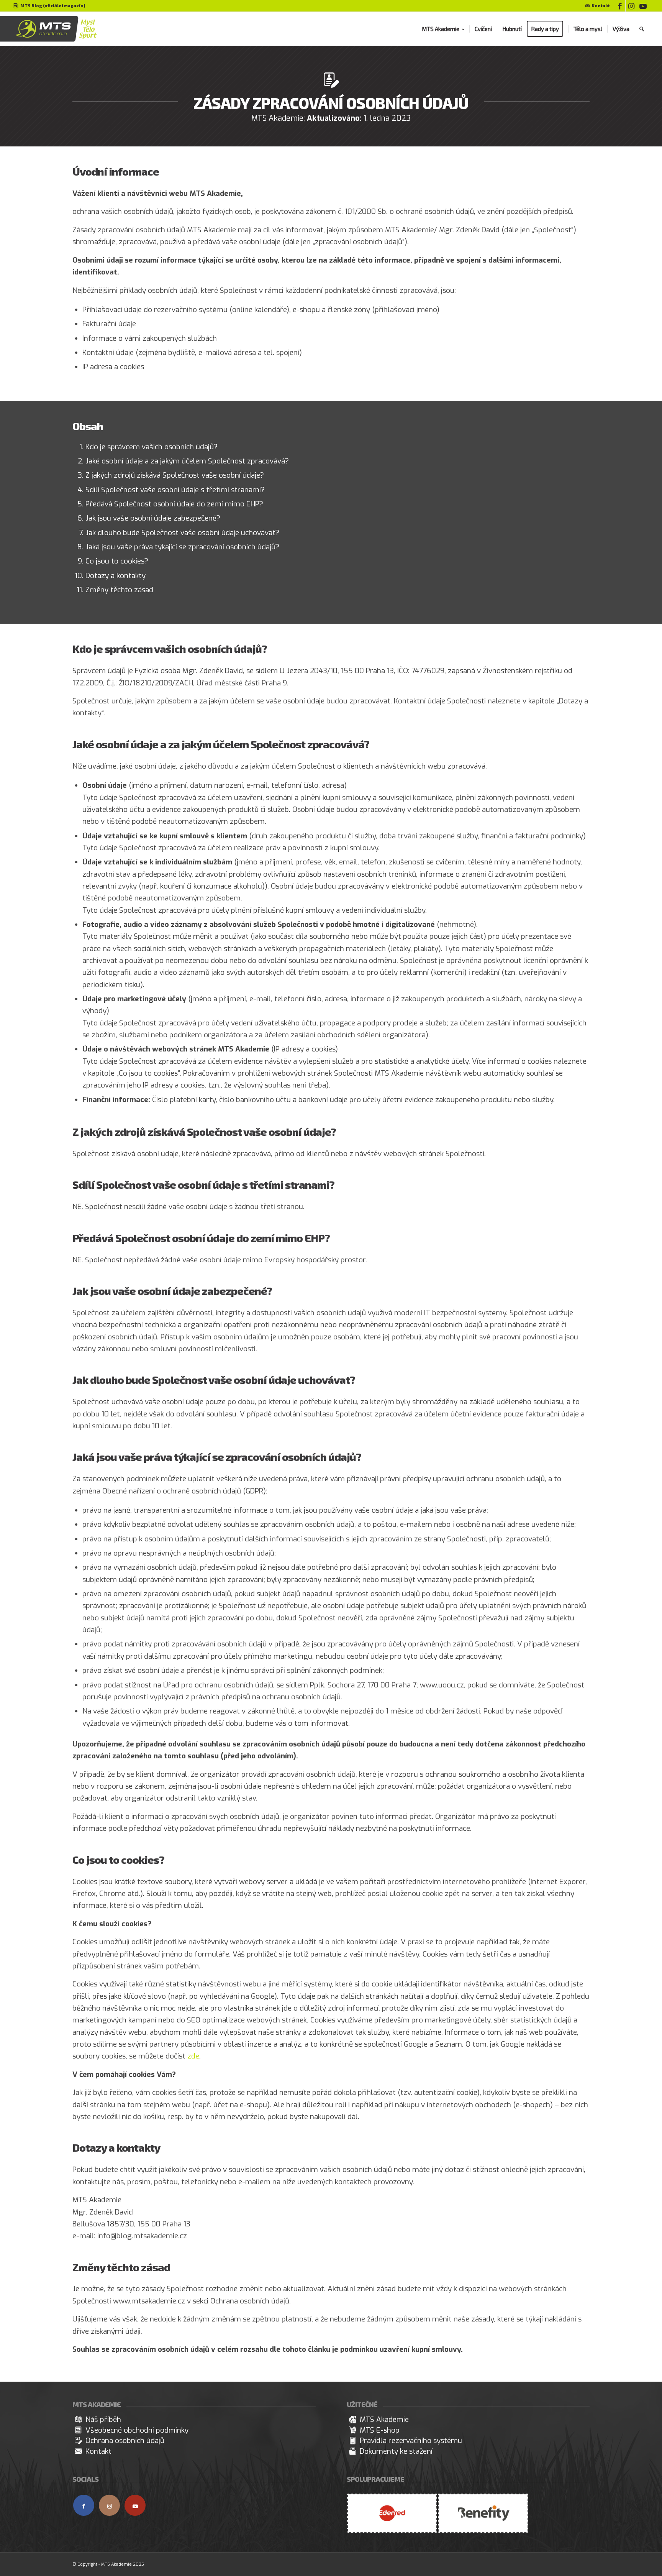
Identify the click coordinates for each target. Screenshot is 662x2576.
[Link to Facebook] (620, 6)
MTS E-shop (380, 2430)
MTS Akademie (384, 2419)
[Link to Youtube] (643, 6)
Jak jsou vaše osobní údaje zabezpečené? (153, 518)
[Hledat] (642, 29)
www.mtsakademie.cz (149, 2301)
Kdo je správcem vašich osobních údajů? (152, 447)
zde (193, 2056)
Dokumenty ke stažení (396, 2451)
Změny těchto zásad (119, 590)
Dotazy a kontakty (116, 576)
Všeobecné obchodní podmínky (137, 2430)
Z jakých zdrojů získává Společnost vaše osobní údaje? (175, 475)
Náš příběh (103, 2419)
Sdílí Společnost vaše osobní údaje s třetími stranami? (175, 490)
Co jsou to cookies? (117, 561)
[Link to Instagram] (631, 6)
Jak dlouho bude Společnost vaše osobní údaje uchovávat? (182, 533)
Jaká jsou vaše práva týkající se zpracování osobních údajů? (182, 547)
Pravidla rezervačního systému (411, 2440)
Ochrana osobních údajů (250, 2301)
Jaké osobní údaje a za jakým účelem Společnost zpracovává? (187, 461)
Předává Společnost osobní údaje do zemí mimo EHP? (174, 504)
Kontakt (601, 6)
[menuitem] (596, 6)
